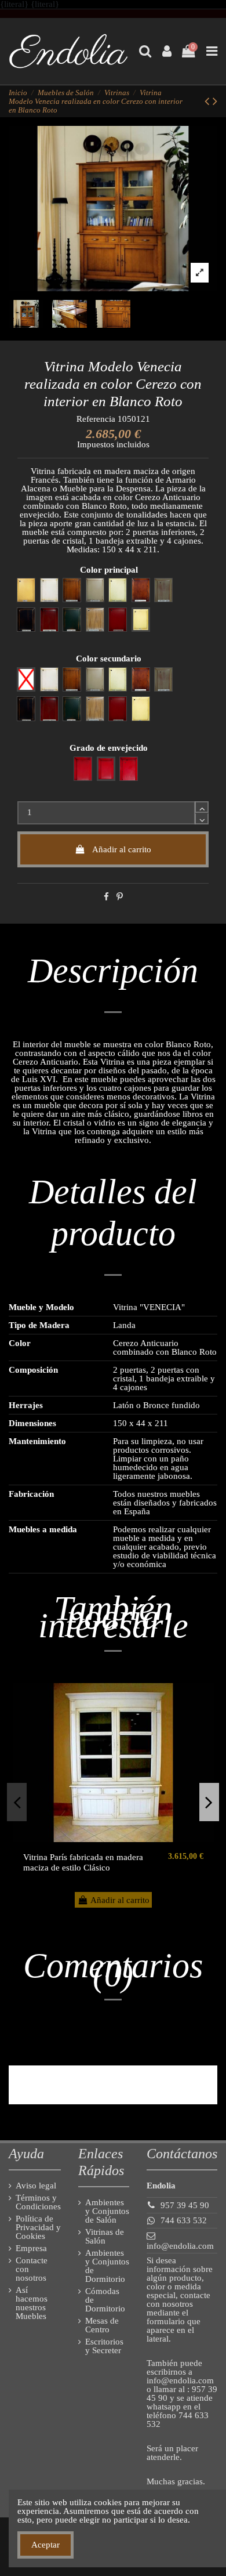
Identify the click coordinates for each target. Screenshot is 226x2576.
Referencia (96, 419)
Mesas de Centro (102, 2325)
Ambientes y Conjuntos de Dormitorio (107, 2266)
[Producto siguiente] (215, 101)
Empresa (31, 2248)
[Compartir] (106, 897)
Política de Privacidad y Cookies (38, 2228)
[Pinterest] (120, 897)
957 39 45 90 (185, 2205)
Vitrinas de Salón (105, 2237)
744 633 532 (184, 2220)
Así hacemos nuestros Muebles (32, 2303)
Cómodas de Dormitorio (105, 2300)
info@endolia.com (180, 2246)
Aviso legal (36, 2186)
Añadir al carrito (122, 849)
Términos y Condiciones (38, 2202)
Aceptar (45, 2545)
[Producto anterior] (209, 101)
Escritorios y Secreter (104, 2346)
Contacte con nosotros (32, 2269)
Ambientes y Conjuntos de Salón (107, 2211)
